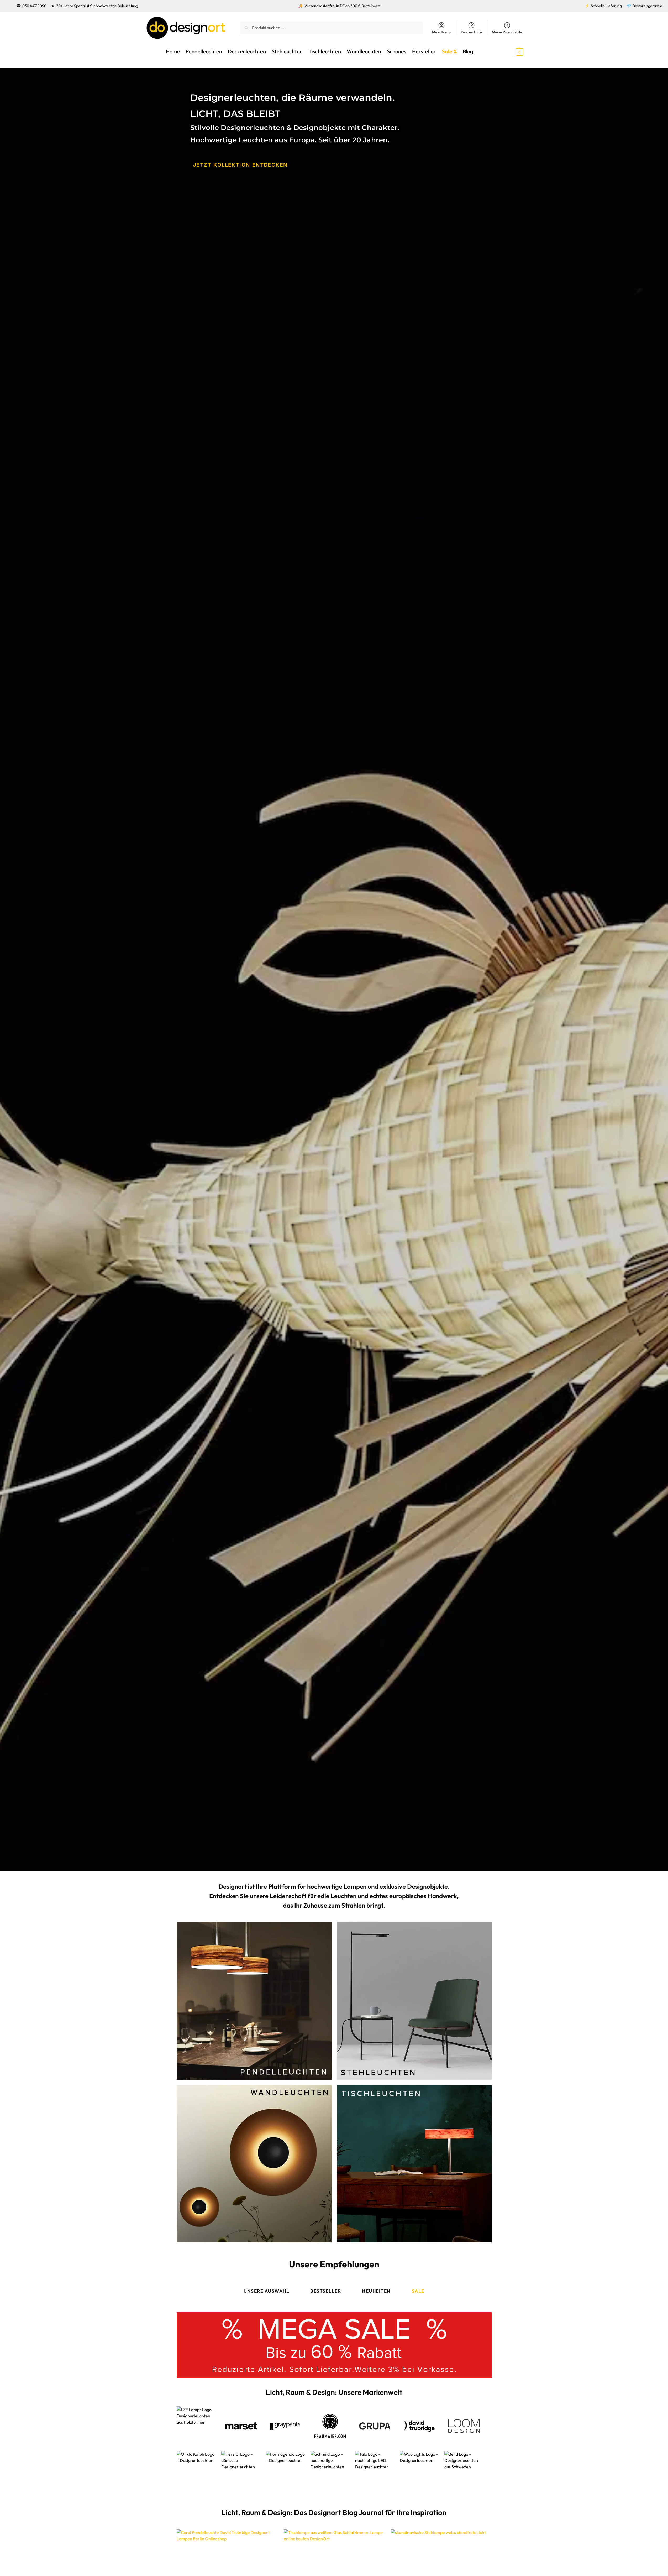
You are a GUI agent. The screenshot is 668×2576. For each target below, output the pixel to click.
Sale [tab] (418, 2291)
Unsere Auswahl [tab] (266, 2291)
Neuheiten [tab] (376, 2291)
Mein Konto (441, 32)
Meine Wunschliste (507, 32)
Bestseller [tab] (326, 2291)
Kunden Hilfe (471, 32)
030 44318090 (34, 6)
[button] (510, 51)
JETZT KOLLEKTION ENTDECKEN (240, 165)
